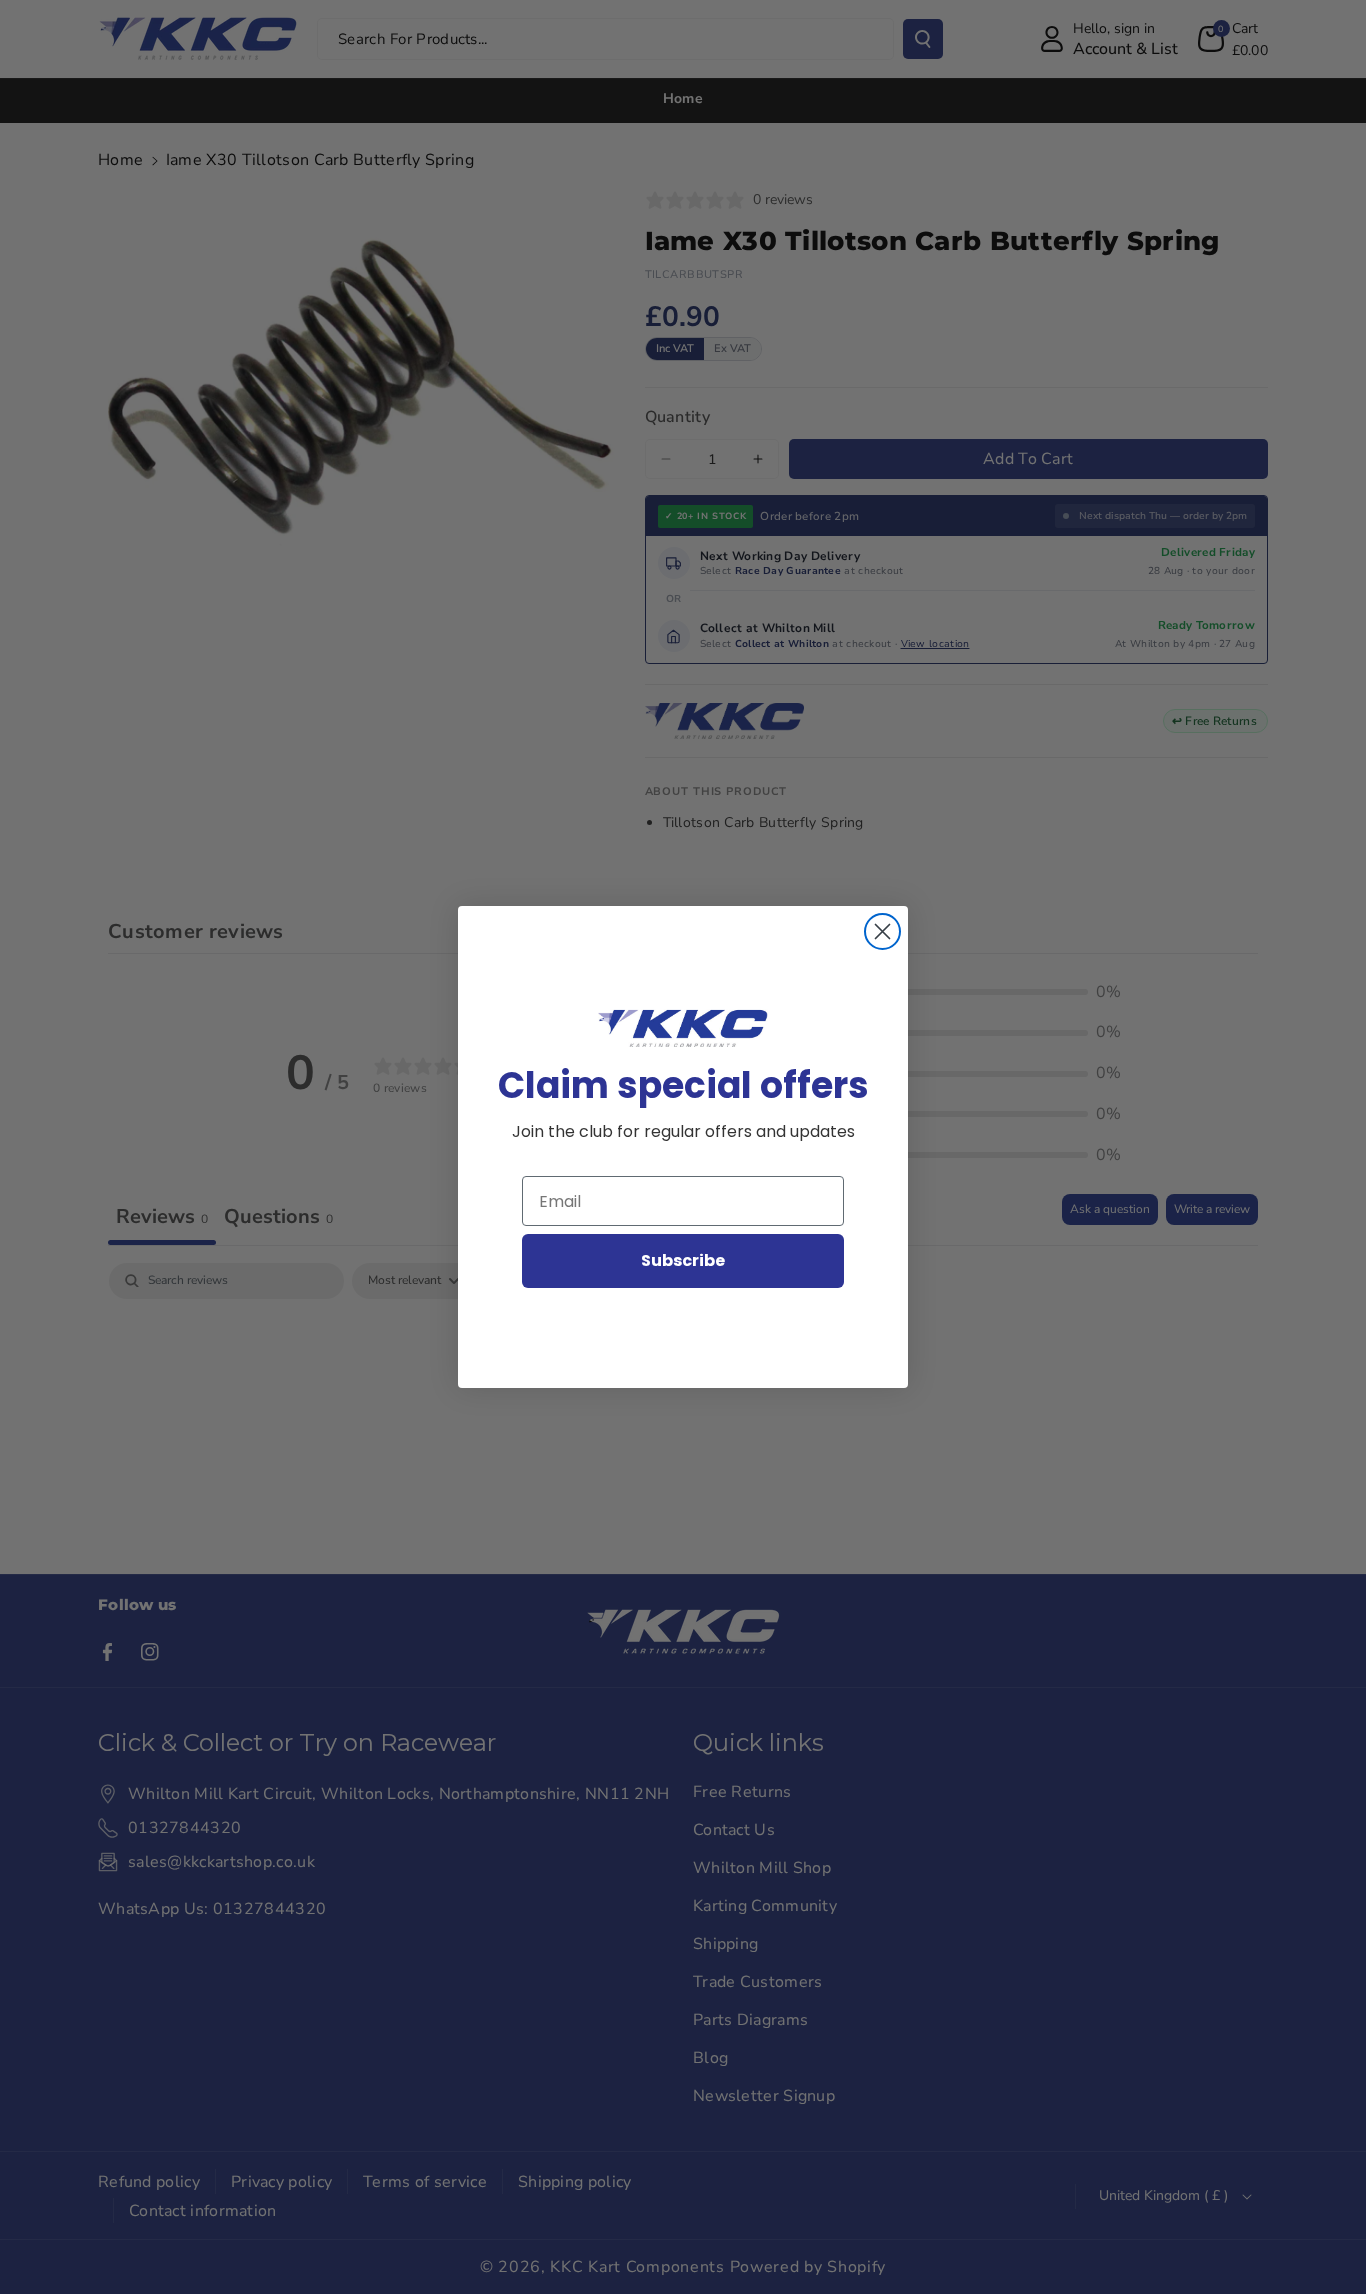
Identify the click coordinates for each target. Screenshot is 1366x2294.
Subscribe (683, 1260)
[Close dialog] (882, 931)
